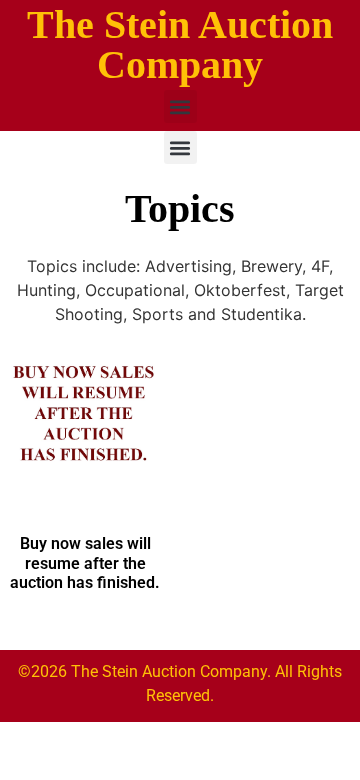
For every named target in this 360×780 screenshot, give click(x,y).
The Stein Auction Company (180, 44)
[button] (180, 106)
